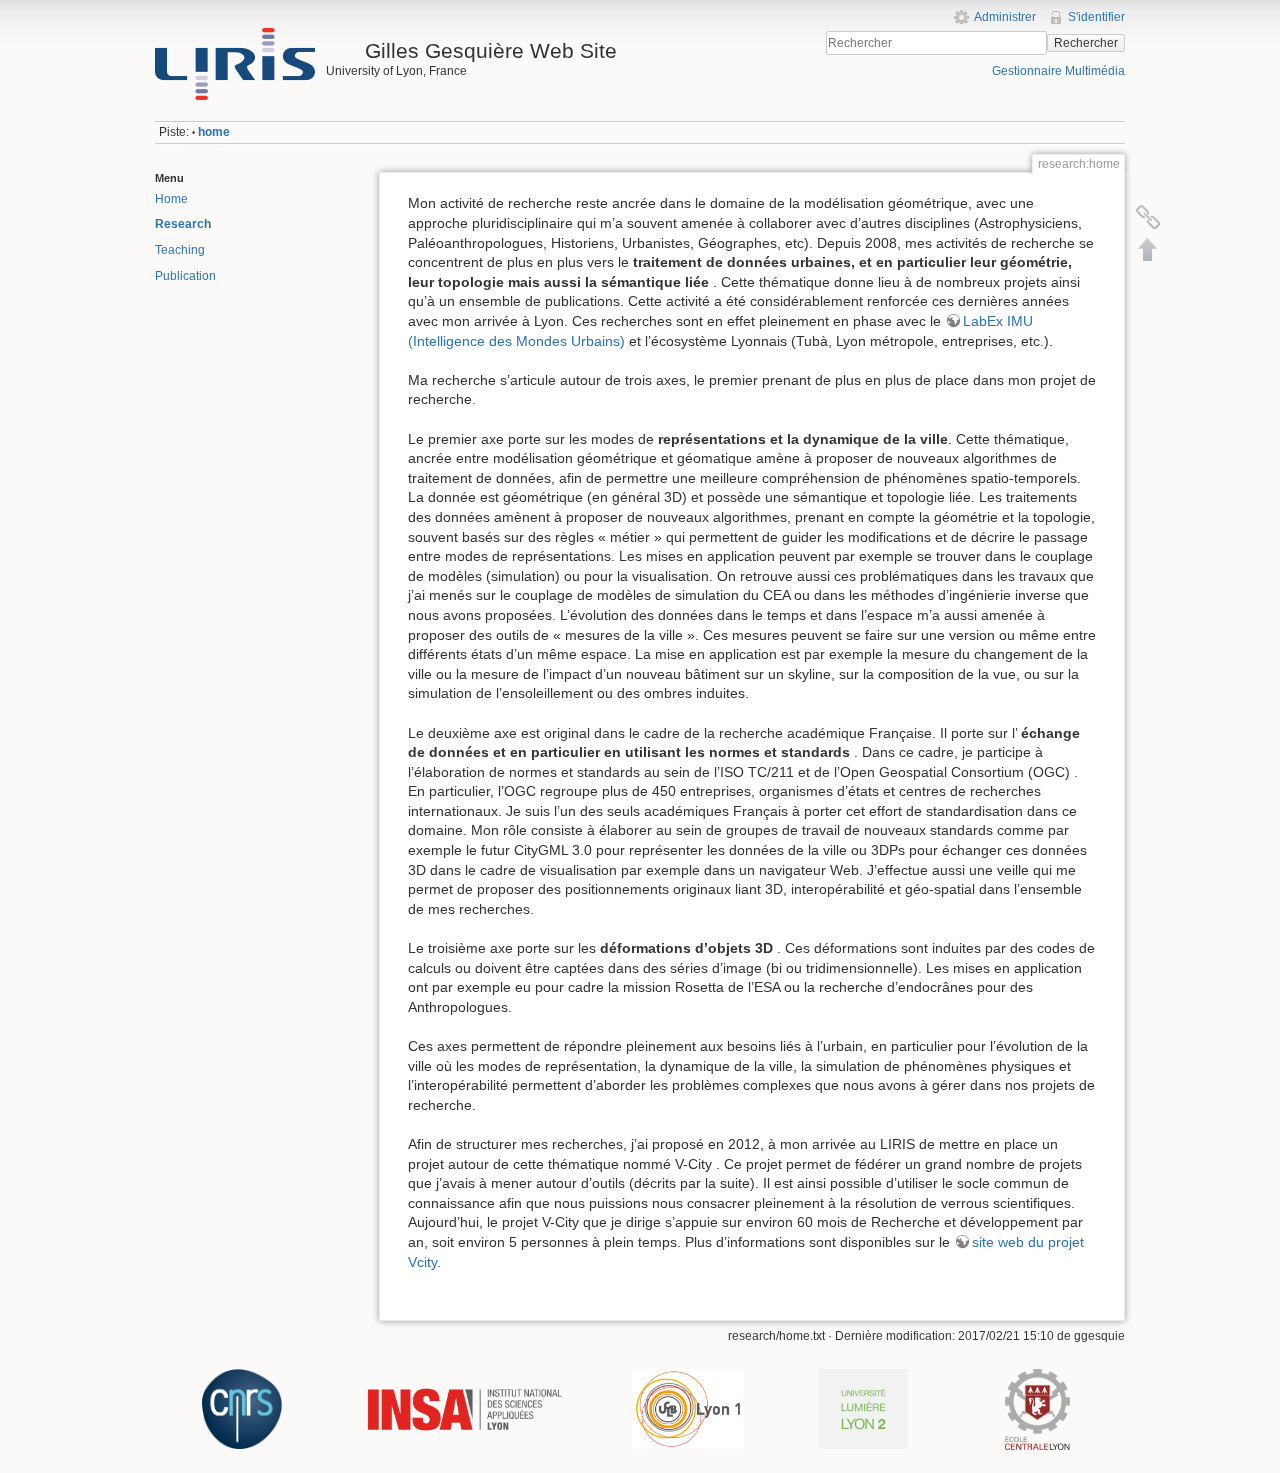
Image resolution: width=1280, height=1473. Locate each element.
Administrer (1005, 17)
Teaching (180, 250)
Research (183, 224)
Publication (185, 276)
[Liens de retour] (1148, 217)
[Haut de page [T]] (1148, 249)
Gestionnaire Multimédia (1058, 71)
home (214, 132)
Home (171, 199)
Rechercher (1086, 43)
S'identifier (1096, 17)
